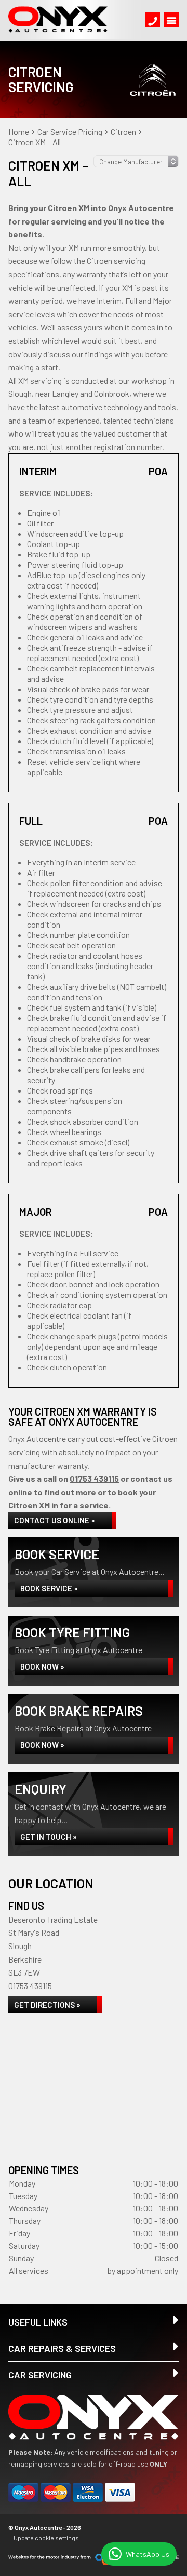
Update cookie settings (46, 2538)
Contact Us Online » (55, 1520)
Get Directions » (47, 2005)
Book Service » (49, 1588)
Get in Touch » (49, 1837)
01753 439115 (94, 1479)
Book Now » (42, 1667)
